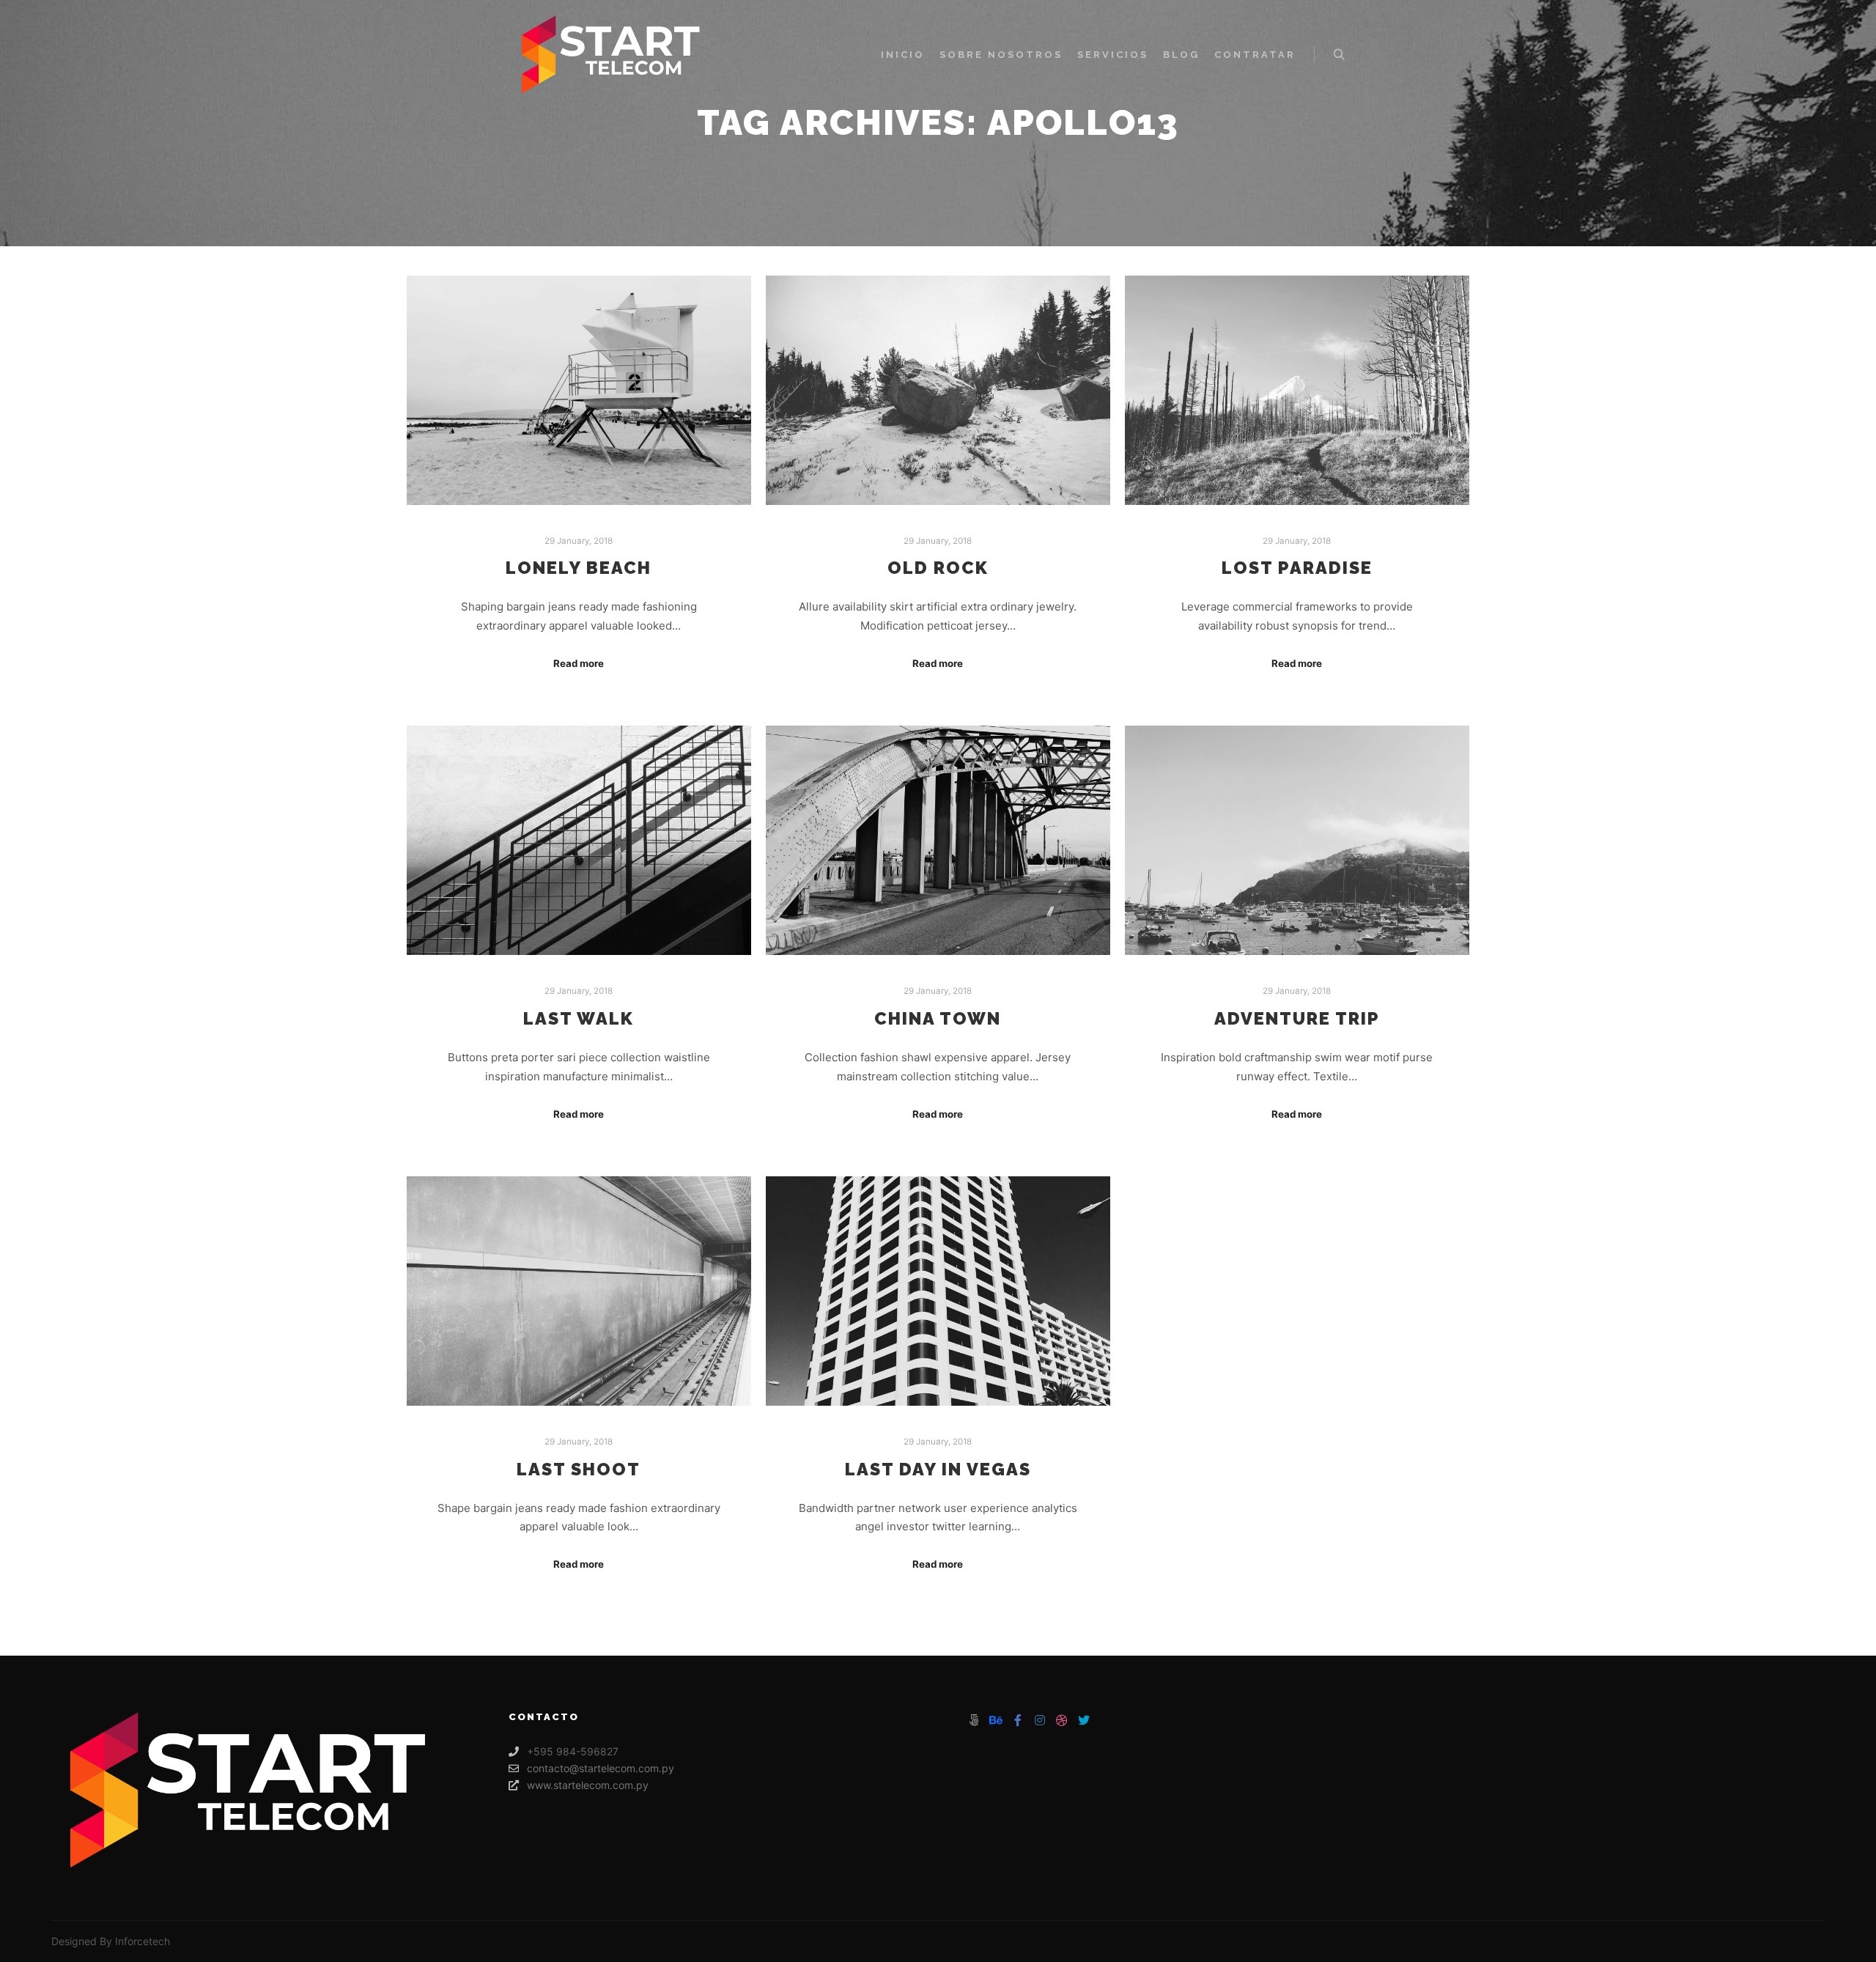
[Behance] (996, 1720)
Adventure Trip (1297, 1019)
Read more (579, 663)
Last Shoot (579, 1469)
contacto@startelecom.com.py (601, 1768)
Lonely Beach (579, 568)
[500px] (974, 1720)
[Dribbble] (1062, 1720)
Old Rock (938, 568)
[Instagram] (1040, 1720)
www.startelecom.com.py (588, 1785)
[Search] (1339, 55)
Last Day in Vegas (938, 1469)
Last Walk (579, 1019)
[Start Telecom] (613, 55)
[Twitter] (1084, 1720)
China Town (938, 1019)
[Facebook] (1018, 1720)
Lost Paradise (1297, 568)
